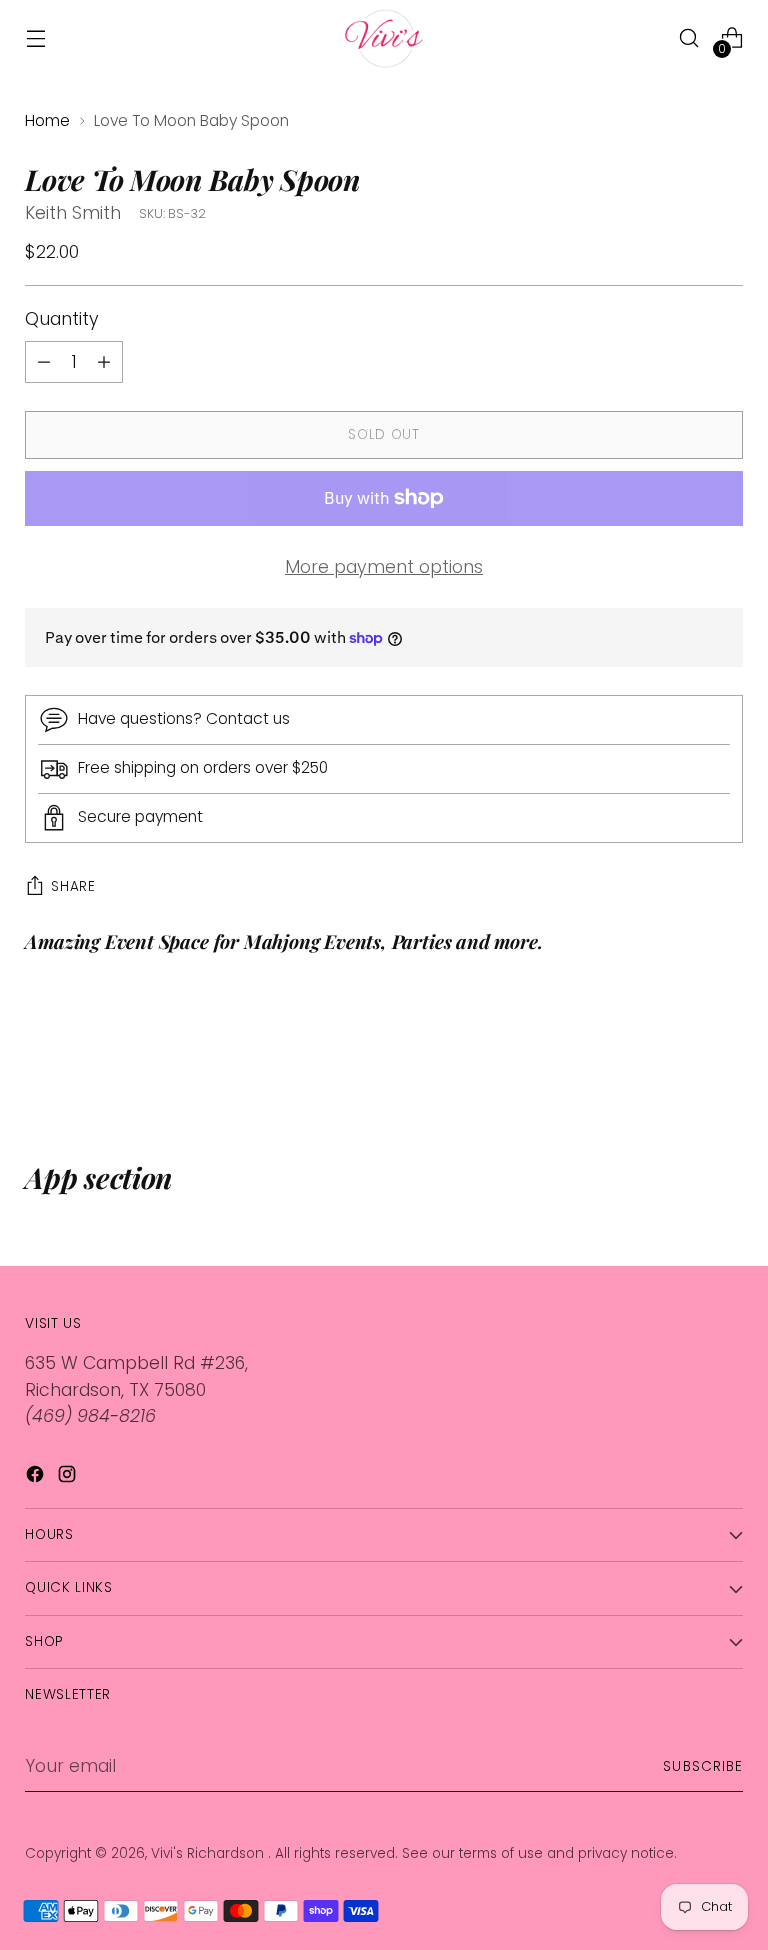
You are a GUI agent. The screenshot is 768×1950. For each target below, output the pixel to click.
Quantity (62, 319)
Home (47, 120)
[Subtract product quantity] (104, 362)
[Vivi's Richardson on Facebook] (37, 1477)
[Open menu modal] (35, 38)
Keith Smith (73, 213)
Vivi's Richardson (209, 1853)
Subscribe (702, 1766)
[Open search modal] (689, 38)
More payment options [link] (384, 567)
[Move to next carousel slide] (726, 1053)
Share (73, 886)
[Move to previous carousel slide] (680, 1054)
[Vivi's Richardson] (384, 38)
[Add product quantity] (44, 362)
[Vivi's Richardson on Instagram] (69, 1477)
